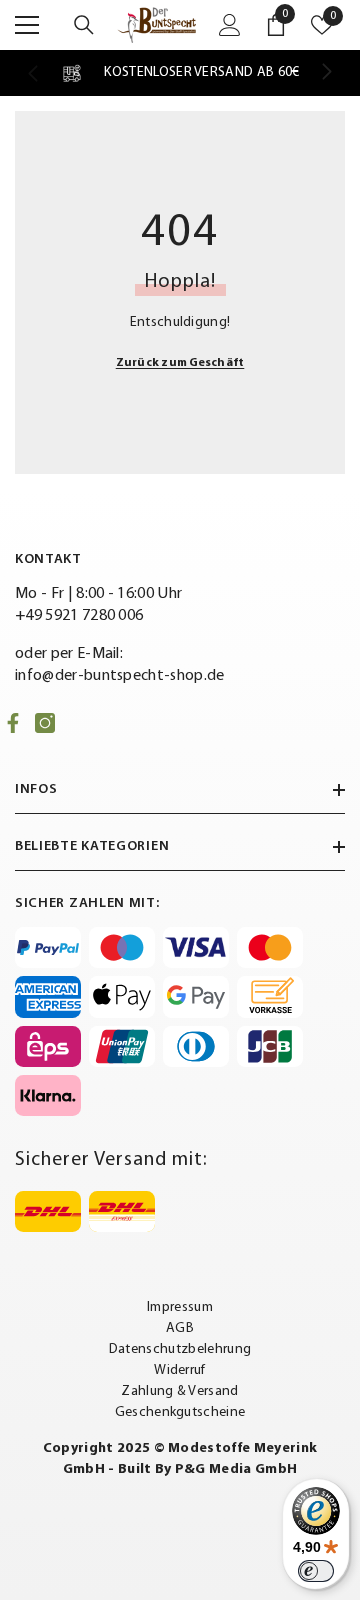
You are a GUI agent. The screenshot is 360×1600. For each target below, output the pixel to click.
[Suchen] (84, 25)
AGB (180, 1328)
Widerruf (180, 1370)
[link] (179, 73)
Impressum (180, 1307)
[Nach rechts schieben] (326, 73)
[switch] (316, 1571)
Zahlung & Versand (179, 1391)
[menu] (27, 25)
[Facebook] (13, 723)
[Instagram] (45, 723)
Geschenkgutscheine (180, 1412)
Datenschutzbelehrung (180, 1349)
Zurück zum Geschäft (180, 363)
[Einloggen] (230, 25)
